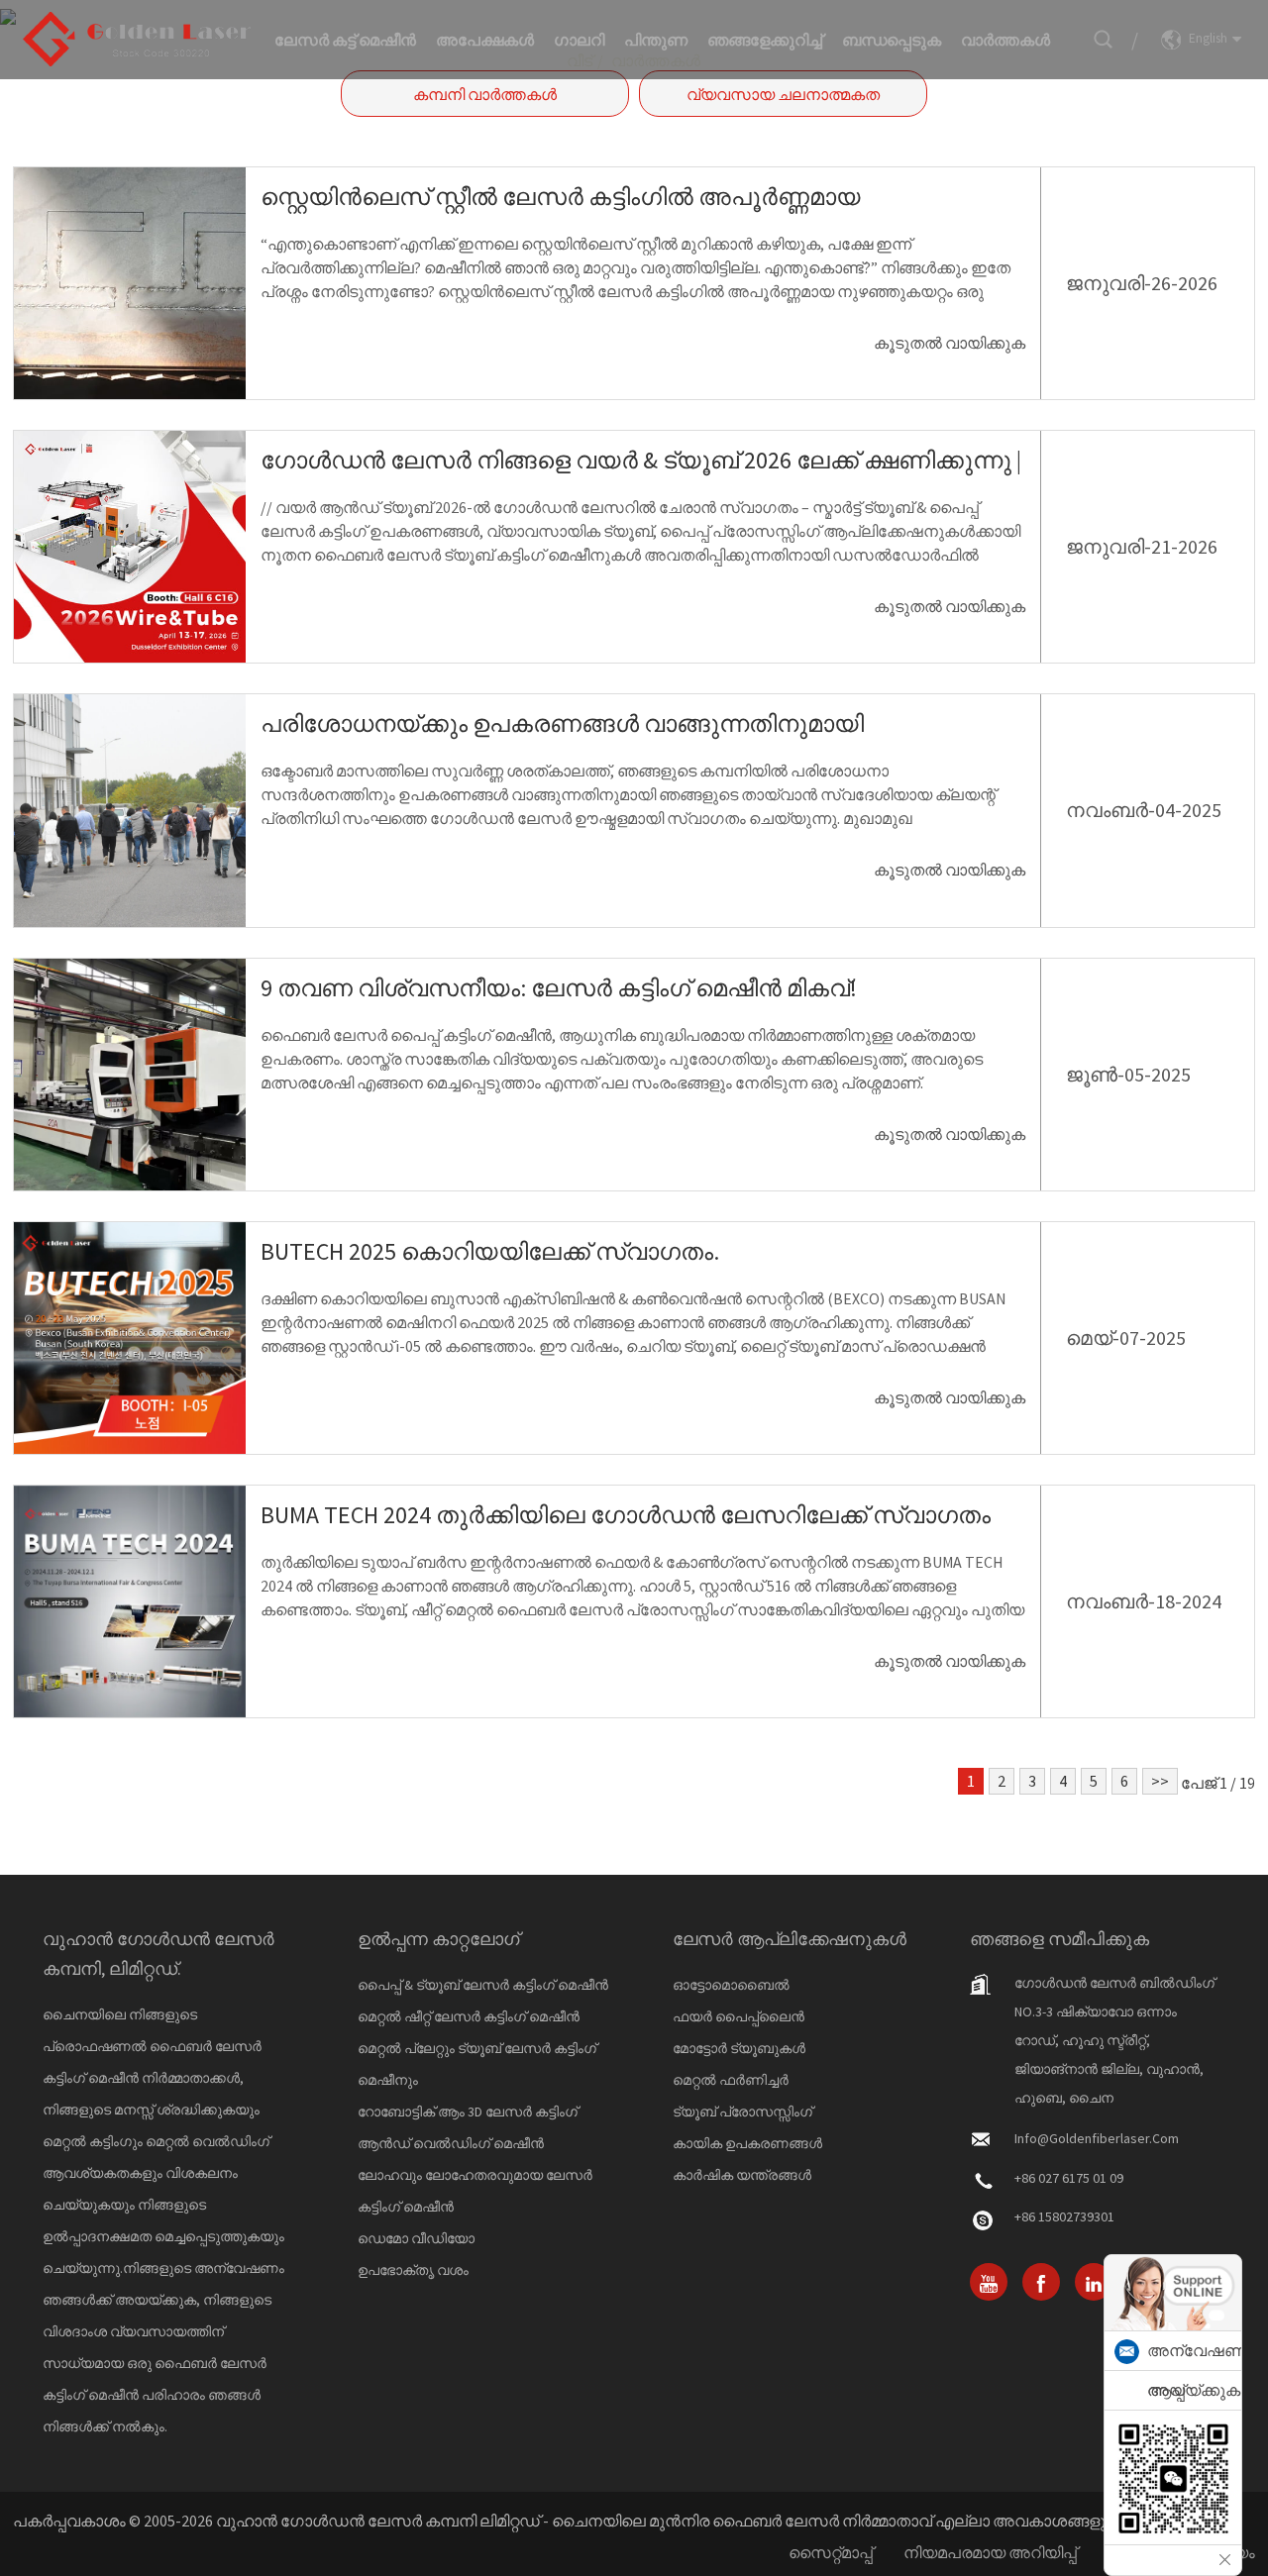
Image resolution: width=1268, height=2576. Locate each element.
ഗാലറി (579, 40)
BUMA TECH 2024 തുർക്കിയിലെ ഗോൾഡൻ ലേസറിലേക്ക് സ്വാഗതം (626, 1515)
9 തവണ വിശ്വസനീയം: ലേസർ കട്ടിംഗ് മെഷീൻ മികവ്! (559, 988)
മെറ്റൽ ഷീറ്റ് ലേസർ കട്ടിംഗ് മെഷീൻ (469, 2016)
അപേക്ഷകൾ (485, 40)
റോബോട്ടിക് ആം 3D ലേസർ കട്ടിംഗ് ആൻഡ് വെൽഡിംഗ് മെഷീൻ (468, 2127)
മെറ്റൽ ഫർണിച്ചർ (731, 2080)
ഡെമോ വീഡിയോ (416, 2238)
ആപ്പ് (1166, 2390)
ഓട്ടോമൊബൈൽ (731, 1985)
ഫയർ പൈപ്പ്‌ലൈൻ (739, 2016)
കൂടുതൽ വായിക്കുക (950, 343)
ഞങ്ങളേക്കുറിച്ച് (765, 40)
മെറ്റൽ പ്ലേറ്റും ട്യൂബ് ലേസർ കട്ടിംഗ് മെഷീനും (477, 2064)
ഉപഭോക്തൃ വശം (413, 2270)
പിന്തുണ (656, 40)
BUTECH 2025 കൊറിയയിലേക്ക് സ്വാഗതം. (490, 1251)
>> (1160, 1781)
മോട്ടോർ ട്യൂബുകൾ (739, 2048)
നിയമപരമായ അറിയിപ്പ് (990, 2552)
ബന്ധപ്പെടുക (892, 40)
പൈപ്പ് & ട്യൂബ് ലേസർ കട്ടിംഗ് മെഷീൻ (483, 1985)
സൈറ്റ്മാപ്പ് (831, 2552)
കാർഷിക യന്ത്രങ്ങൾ (742, 2175)
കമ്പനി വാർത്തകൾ (485, 94)
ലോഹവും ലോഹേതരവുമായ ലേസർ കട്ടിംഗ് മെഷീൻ (475, 2191)
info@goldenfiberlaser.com (1097, 2138)
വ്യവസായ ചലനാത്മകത (783, 94)
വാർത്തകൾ (1005, 40)
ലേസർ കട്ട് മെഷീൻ (345, 40)
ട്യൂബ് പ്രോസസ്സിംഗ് (742, 2112)
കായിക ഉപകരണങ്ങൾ (747, 2143)
